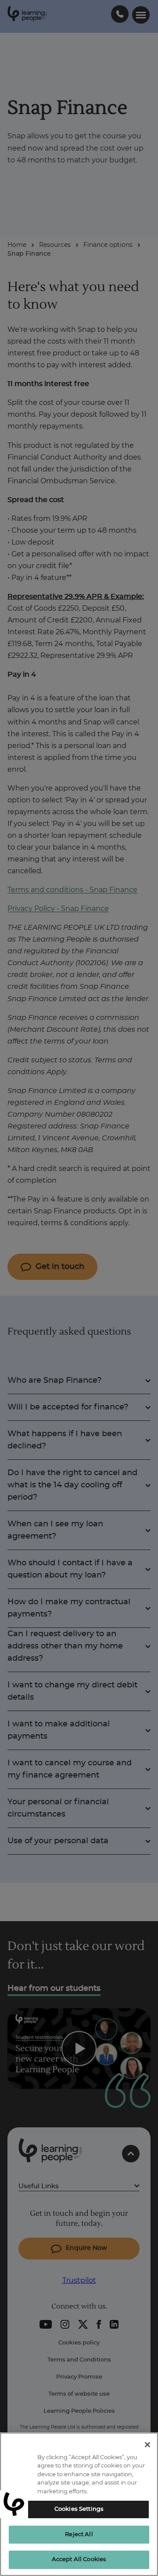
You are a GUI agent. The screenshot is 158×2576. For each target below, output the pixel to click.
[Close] (147, 2445)
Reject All (79, 2535)
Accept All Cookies (79, 2560)
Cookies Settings (79, 2509)
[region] (79, 2504)
